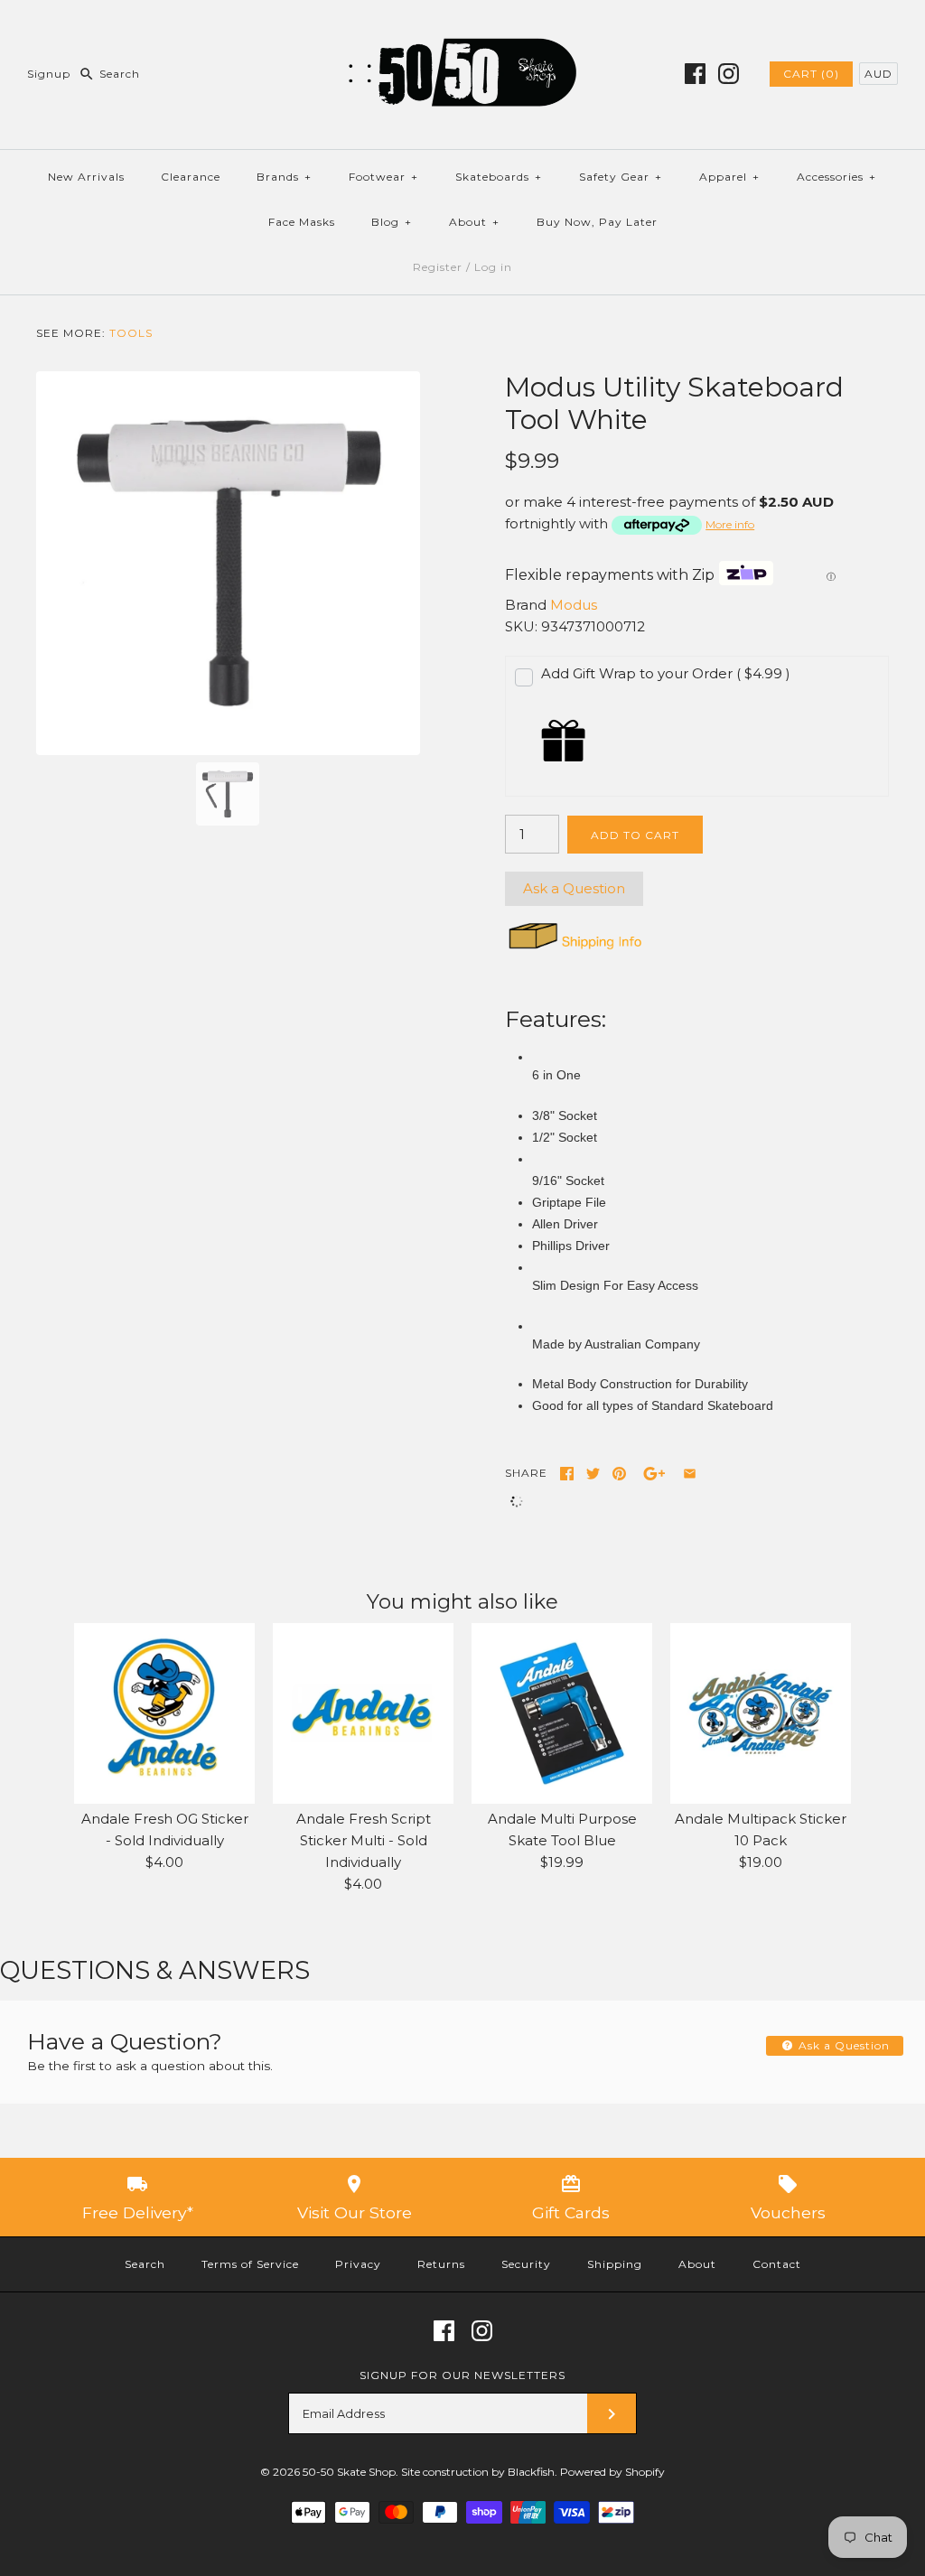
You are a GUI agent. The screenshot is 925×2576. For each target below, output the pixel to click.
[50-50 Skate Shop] (462, 28)
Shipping (615, 2264)
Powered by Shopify (612, 2472)
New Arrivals (86, 177)
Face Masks (302, 222)
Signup (49, 74)
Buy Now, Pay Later (597, 222)
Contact (777, 2264)
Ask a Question (574, 888)
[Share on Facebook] (567, 1474)
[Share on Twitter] (593, 1474)
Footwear (383, 177)
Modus (574, 605)
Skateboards (499, 177)
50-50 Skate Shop (349, 2472)
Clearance (191, 177)
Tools (131, 333)
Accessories (836, 177)
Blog (392, 222)
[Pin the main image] (619, 1474)
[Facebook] (695, 74)
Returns (441, 2264)
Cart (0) (811, 74)
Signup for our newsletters (462, 2375)
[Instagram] (729, 74)
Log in (493, 267)
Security (526, 2264)
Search (145, 2264)
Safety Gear (621, 177)
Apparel (729, 177)
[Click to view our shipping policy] (574, 949)
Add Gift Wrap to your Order (666, 673)
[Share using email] (690, 1474)
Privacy (358, 2264)
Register (438, 267)
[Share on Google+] (654, 1474)
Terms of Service (250, 2264)
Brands (284, 177)
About (474, 222)
